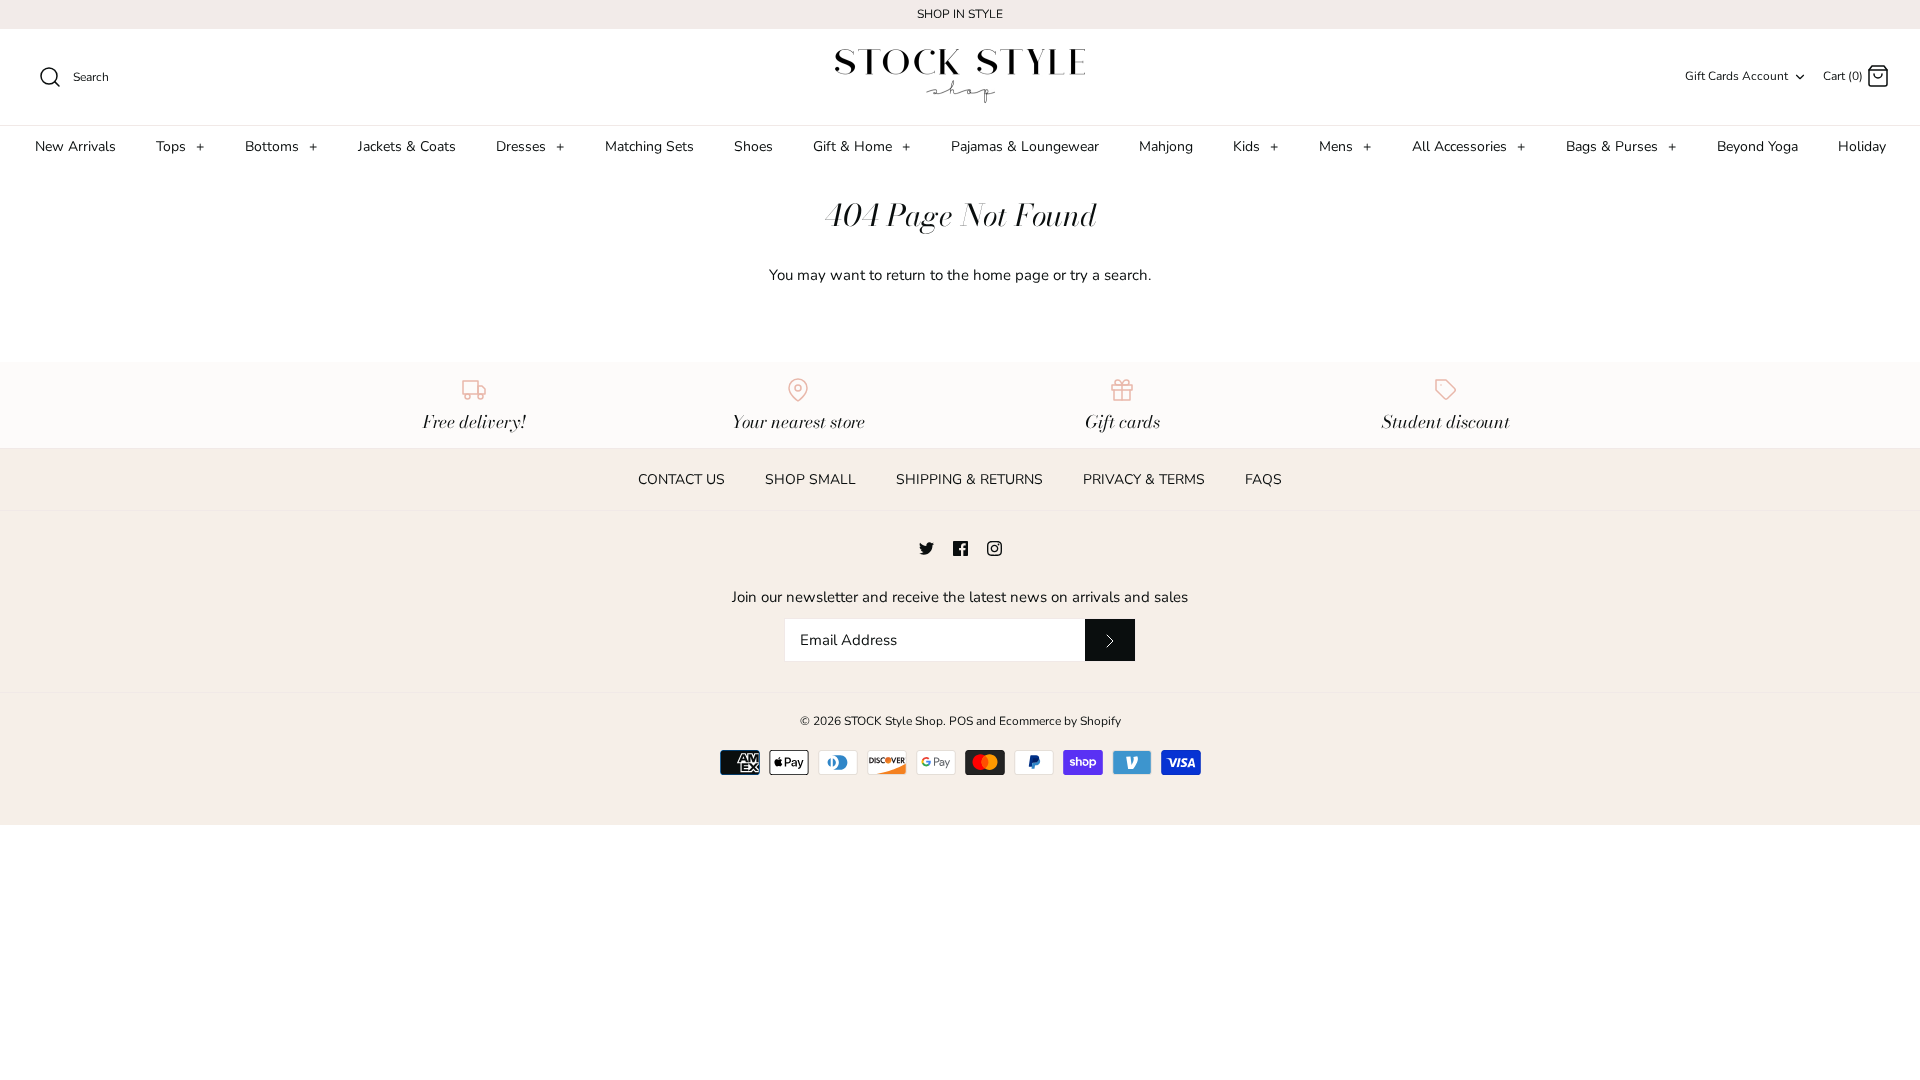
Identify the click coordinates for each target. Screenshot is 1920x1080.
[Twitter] (926, 548)
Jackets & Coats (407, 146)
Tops (180, 146)
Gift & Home (861, 146)
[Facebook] (960, 548)
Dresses (530, 146)
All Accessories (1468, 146)
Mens (1345, 146)
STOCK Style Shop (893, 721)
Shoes (753, 146)
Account (1765, 76)
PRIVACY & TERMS (1144, 479)
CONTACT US (681, 479)
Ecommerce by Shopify (1060, 721)
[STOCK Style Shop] (960, 77)
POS (961, 721)
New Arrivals (75, 146)
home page (1011, 275)
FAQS (1263, 479)
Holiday (1862, 146)
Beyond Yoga (1757, 146)
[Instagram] (994, 548)
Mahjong (1166, 146)
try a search (1109, 275)
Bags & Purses (1621, 146)
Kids (1255, 146)
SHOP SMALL (810, 479)
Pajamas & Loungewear (1025, 146)
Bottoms (281, 146)
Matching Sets (649, 146)
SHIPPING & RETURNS (969, 479)
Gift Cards (1712, 76)
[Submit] (1110, 640)
